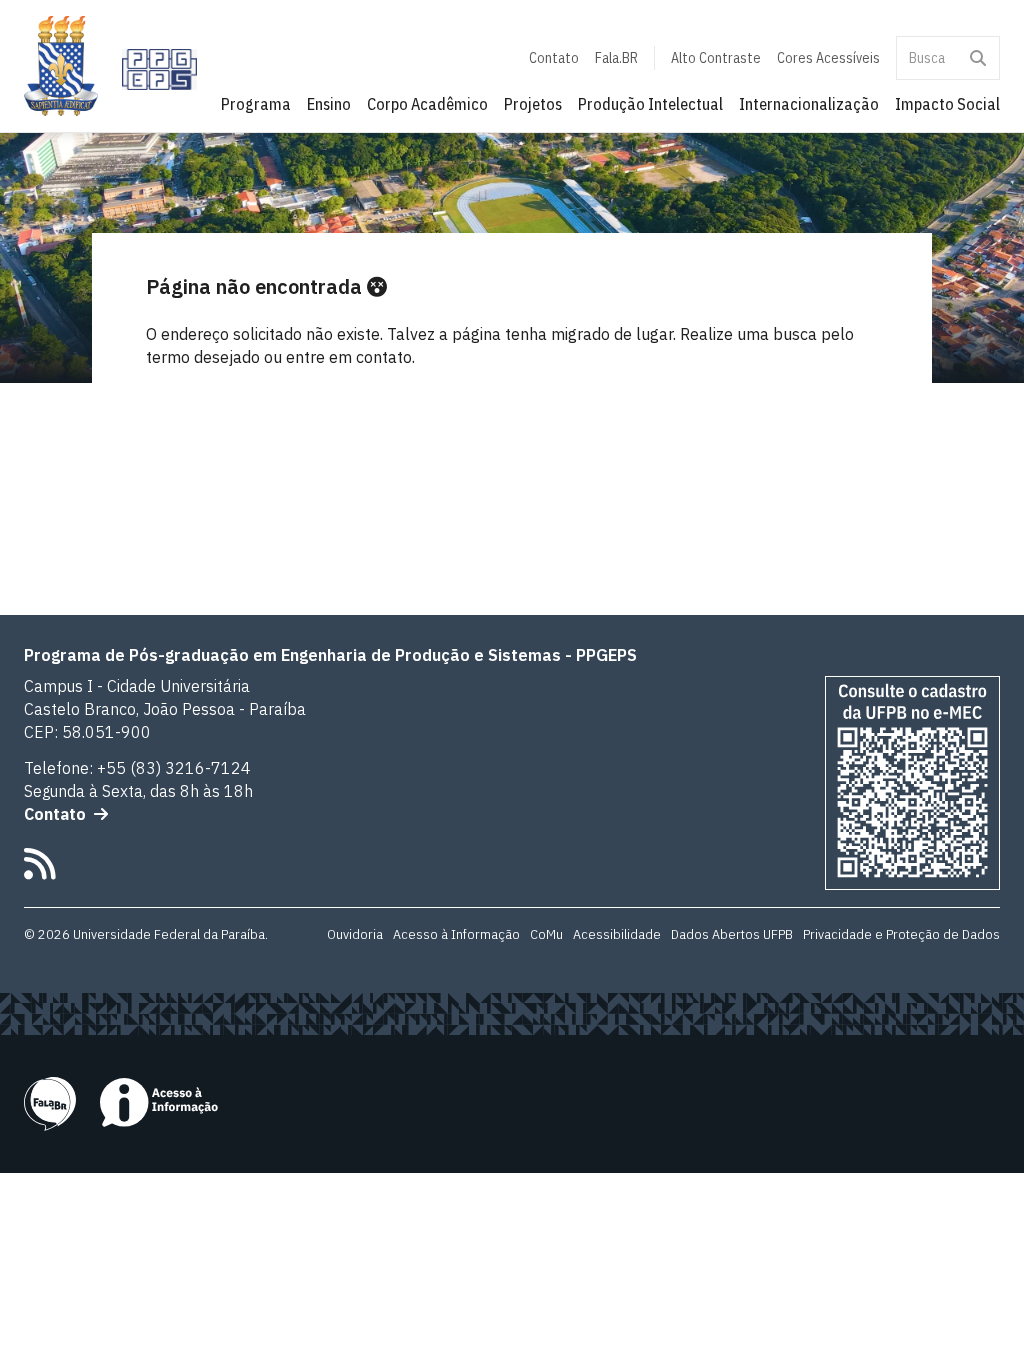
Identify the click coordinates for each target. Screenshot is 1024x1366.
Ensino (329, 104)
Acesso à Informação (456, 934)
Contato (554, 58)
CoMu (546, 934)
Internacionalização (809, 104)
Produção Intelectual (650, 104)
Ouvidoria (355, 934)
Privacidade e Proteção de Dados (901, 934)
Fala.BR (616, 58)
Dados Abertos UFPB (732, 934)
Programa (256, 104)
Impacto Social (947, 104)
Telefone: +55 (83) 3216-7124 (137, 768)
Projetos (533, 104)
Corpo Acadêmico (427, 104)
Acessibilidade (617, 934)
